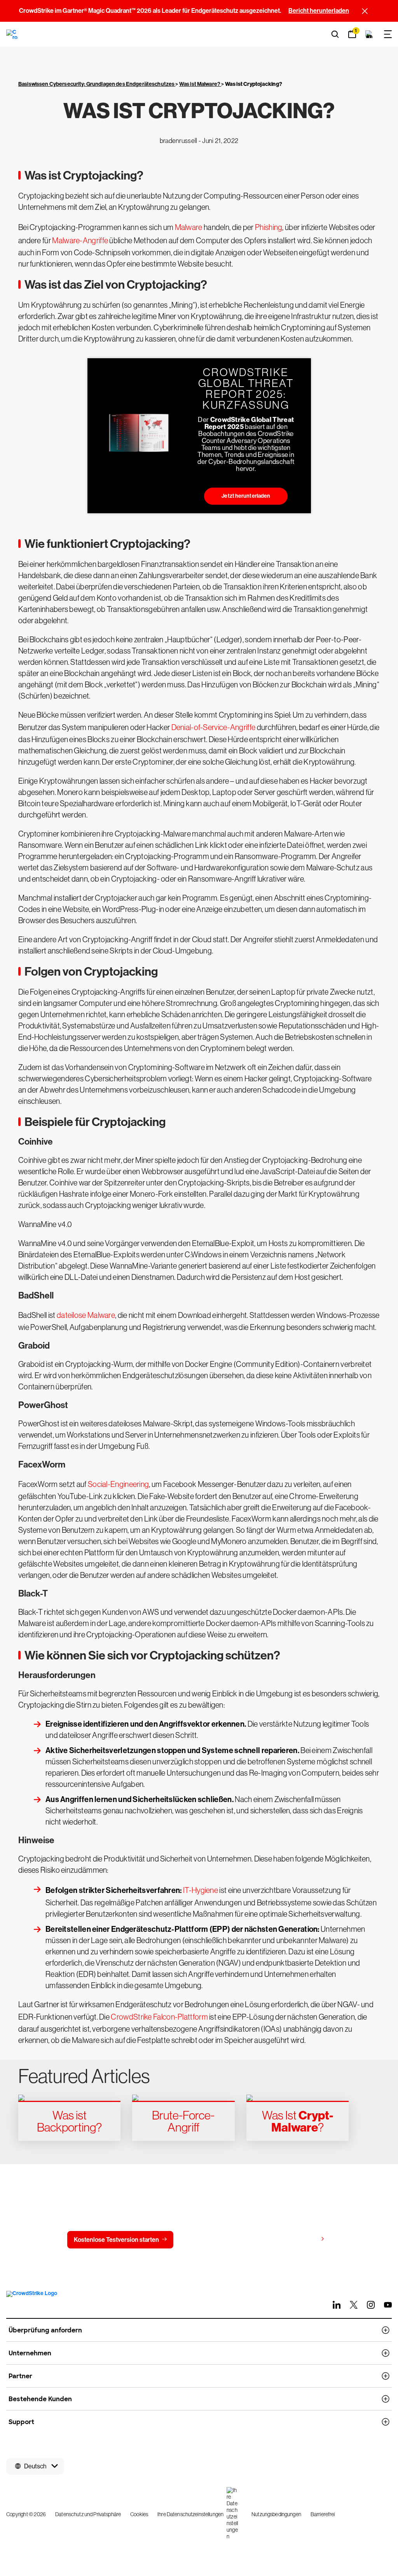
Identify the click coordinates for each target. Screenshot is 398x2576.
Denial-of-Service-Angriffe (214, 727)
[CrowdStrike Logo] (12, 34)
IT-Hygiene (201, 1890)
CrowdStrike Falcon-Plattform (159, 2017)
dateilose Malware (86, 1315)
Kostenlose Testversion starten (116, 2240)
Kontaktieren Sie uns (218, 2240)
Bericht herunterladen (319, 11)
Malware (189, 227)
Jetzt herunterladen (246, 496)
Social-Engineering (118, 1484)
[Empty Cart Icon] (369, 34)
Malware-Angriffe (80, 241)
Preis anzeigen (297, 2239)
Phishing (269, 227)
